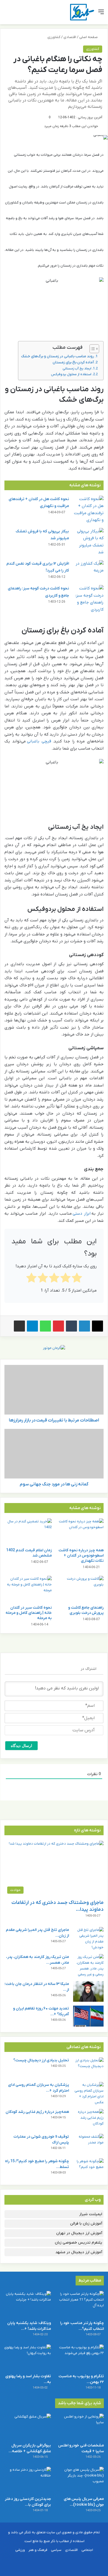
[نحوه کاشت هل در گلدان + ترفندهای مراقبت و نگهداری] (88, 510)
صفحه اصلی (89, 37)
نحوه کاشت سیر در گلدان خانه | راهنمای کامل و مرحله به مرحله (29, 1613)
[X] (97, 1326)
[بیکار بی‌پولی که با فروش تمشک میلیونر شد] (88, 542)
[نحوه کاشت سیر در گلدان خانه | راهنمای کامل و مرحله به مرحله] (28, 1589)
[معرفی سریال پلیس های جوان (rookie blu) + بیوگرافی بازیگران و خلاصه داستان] (80, 2480)
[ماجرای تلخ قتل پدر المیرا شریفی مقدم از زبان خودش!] (88, 1939)
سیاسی (56, 2550)
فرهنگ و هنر (38, 2550)
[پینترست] (58, 1326)
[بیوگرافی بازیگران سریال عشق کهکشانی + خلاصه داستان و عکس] (28, 2427)
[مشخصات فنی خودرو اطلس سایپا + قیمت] (80, 2427)
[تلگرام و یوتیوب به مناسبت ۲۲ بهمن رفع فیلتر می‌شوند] (80, 2358)
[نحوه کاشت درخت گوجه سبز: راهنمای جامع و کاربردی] (88, 599)
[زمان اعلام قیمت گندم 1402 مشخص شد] (28, 1532)
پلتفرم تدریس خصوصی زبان (79, 2243)
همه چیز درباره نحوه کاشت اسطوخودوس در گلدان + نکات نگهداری (81, 1556)
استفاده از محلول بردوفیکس (71, 374)
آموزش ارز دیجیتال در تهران (79, 2233)
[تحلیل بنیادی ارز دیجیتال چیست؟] (88, 2068)
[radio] (77, 1279)
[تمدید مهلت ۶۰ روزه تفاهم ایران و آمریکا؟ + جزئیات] (88, 2016)
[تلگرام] (32, 1326)
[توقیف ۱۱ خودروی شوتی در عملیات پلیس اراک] (88, 2144)
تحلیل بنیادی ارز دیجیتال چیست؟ (41, 2060)
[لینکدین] (84, 1326)
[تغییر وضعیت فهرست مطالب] (92, 349)
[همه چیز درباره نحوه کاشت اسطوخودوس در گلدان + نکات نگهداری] (80, 1532)
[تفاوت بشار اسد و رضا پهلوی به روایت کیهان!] (28, 2358)
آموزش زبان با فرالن (86, 2224)
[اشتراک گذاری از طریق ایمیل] (19, 1326)
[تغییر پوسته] (17, 14)
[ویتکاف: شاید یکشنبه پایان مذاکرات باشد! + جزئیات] (28, 2304)
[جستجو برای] (7, 14)
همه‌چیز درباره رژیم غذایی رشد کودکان (37, 2112)
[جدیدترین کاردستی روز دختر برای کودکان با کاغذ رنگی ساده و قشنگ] (28, 2480)
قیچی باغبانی (39, 741)
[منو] (101, 14)
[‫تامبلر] (71, 1326)
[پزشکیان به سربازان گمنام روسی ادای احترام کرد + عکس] (88, 2094)
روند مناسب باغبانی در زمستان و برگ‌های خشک (57, 356)
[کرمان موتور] (54, 1348)
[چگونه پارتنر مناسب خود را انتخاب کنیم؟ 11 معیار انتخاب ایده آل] (80, 2304)
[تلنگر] (82, 12)
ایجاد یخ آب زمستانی (77, 369)
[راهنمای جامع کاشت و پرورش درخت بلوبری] (80, 1589)
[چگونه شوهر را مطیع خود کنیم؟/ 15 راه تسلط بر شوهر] (88, 2169)
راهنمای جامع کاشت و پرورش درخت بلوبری (86, 1610)
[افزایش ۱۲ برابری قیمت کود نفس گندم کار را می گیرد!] (88, 571)
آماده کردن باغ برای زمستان (73, 362)
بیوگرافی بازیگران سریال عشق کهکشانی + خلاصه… (30, 2448)
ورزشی (20, 2550)
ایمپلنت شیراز (91, 2214)
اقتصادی (70, 37)
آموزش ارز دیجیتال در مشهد (79, 2252)
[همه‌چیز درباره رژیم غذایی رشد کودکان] (88, 2119)
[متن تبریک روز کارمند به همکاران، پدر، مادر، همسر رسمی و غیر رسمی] (88, 1966)
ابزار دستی (82, 1214)
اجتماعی (87, 2550)
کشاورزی (54, 37)
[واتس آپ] (45, 1326)
